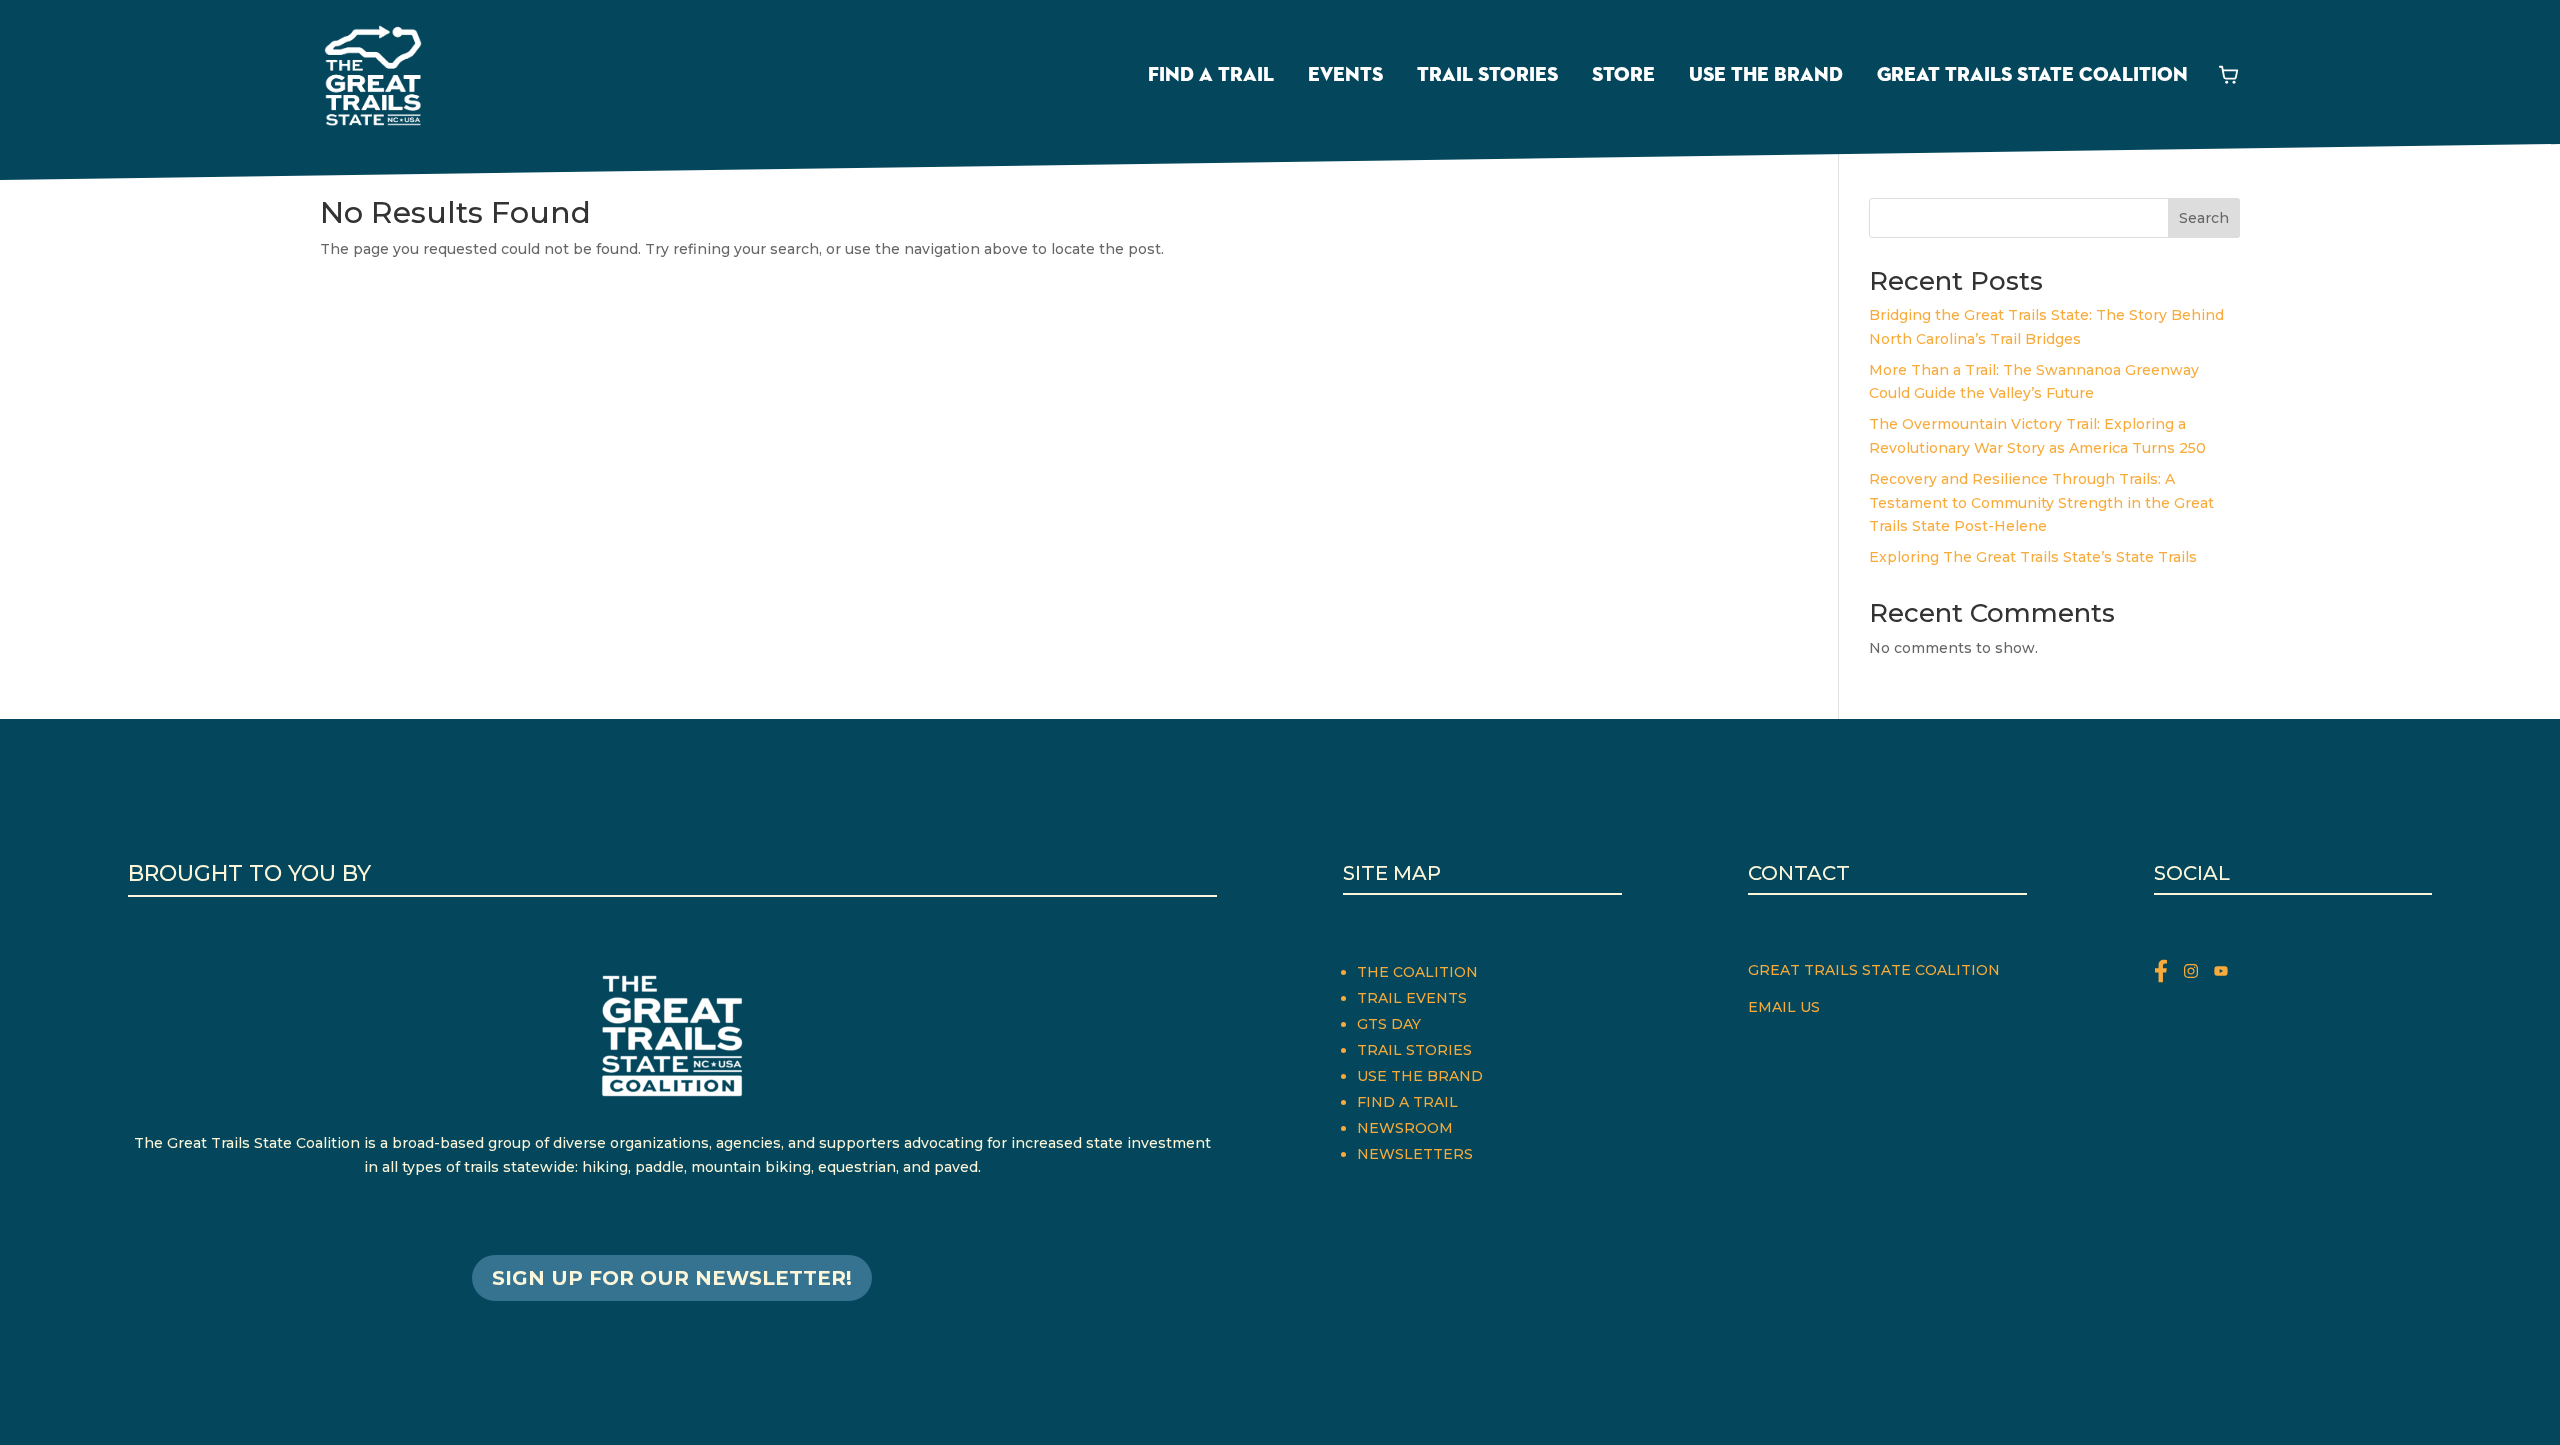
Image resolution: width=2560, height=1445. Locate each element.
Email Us (1784, 1007)
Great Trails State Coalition (2032, 75)
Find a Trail (1211, 75)
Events (1345, 75)
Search (2204, 218)
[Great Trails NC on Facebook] (2169, 974)
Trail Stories (1487, 75)
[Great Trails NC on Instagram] (2199, 974)
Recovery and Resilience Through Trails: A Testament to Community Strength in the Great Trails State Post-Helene (2041, 503)
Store (1623, 75)
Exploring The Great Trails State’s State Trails (2033, 557)
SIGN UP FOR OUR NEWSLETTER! (672, 1278)
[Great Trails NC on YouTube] (2226, 974)
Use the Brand (1766, 75)
